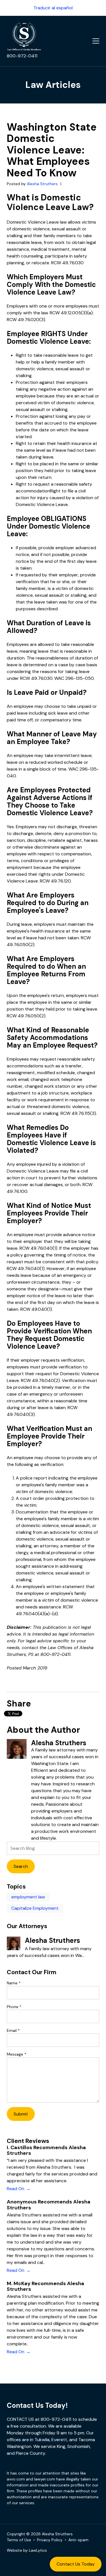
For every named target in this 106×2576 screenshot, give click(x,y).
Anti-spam (78, 2540)
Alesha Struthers (43, 184)
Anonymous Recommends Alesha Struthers (49, 2205)
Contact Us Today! (37, 2405)
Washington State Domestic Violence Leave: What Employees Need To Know (52, 150)
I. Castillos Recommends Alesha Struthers (46, 2150)
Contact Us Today (76, 2564)
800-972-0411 (22, 56)
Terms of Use (19, 2540)
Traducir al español (53, 8)
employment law (28, 1897)
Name (14, 1983)
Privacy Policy (50, 2540)
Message (17, 2054)
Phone (14, 2007)
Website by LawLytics (27, 2550)
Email (13, 2030)
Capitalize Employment (35, 1908)
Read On (16, 2189)
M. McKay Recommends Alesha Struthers (46, 2286)
